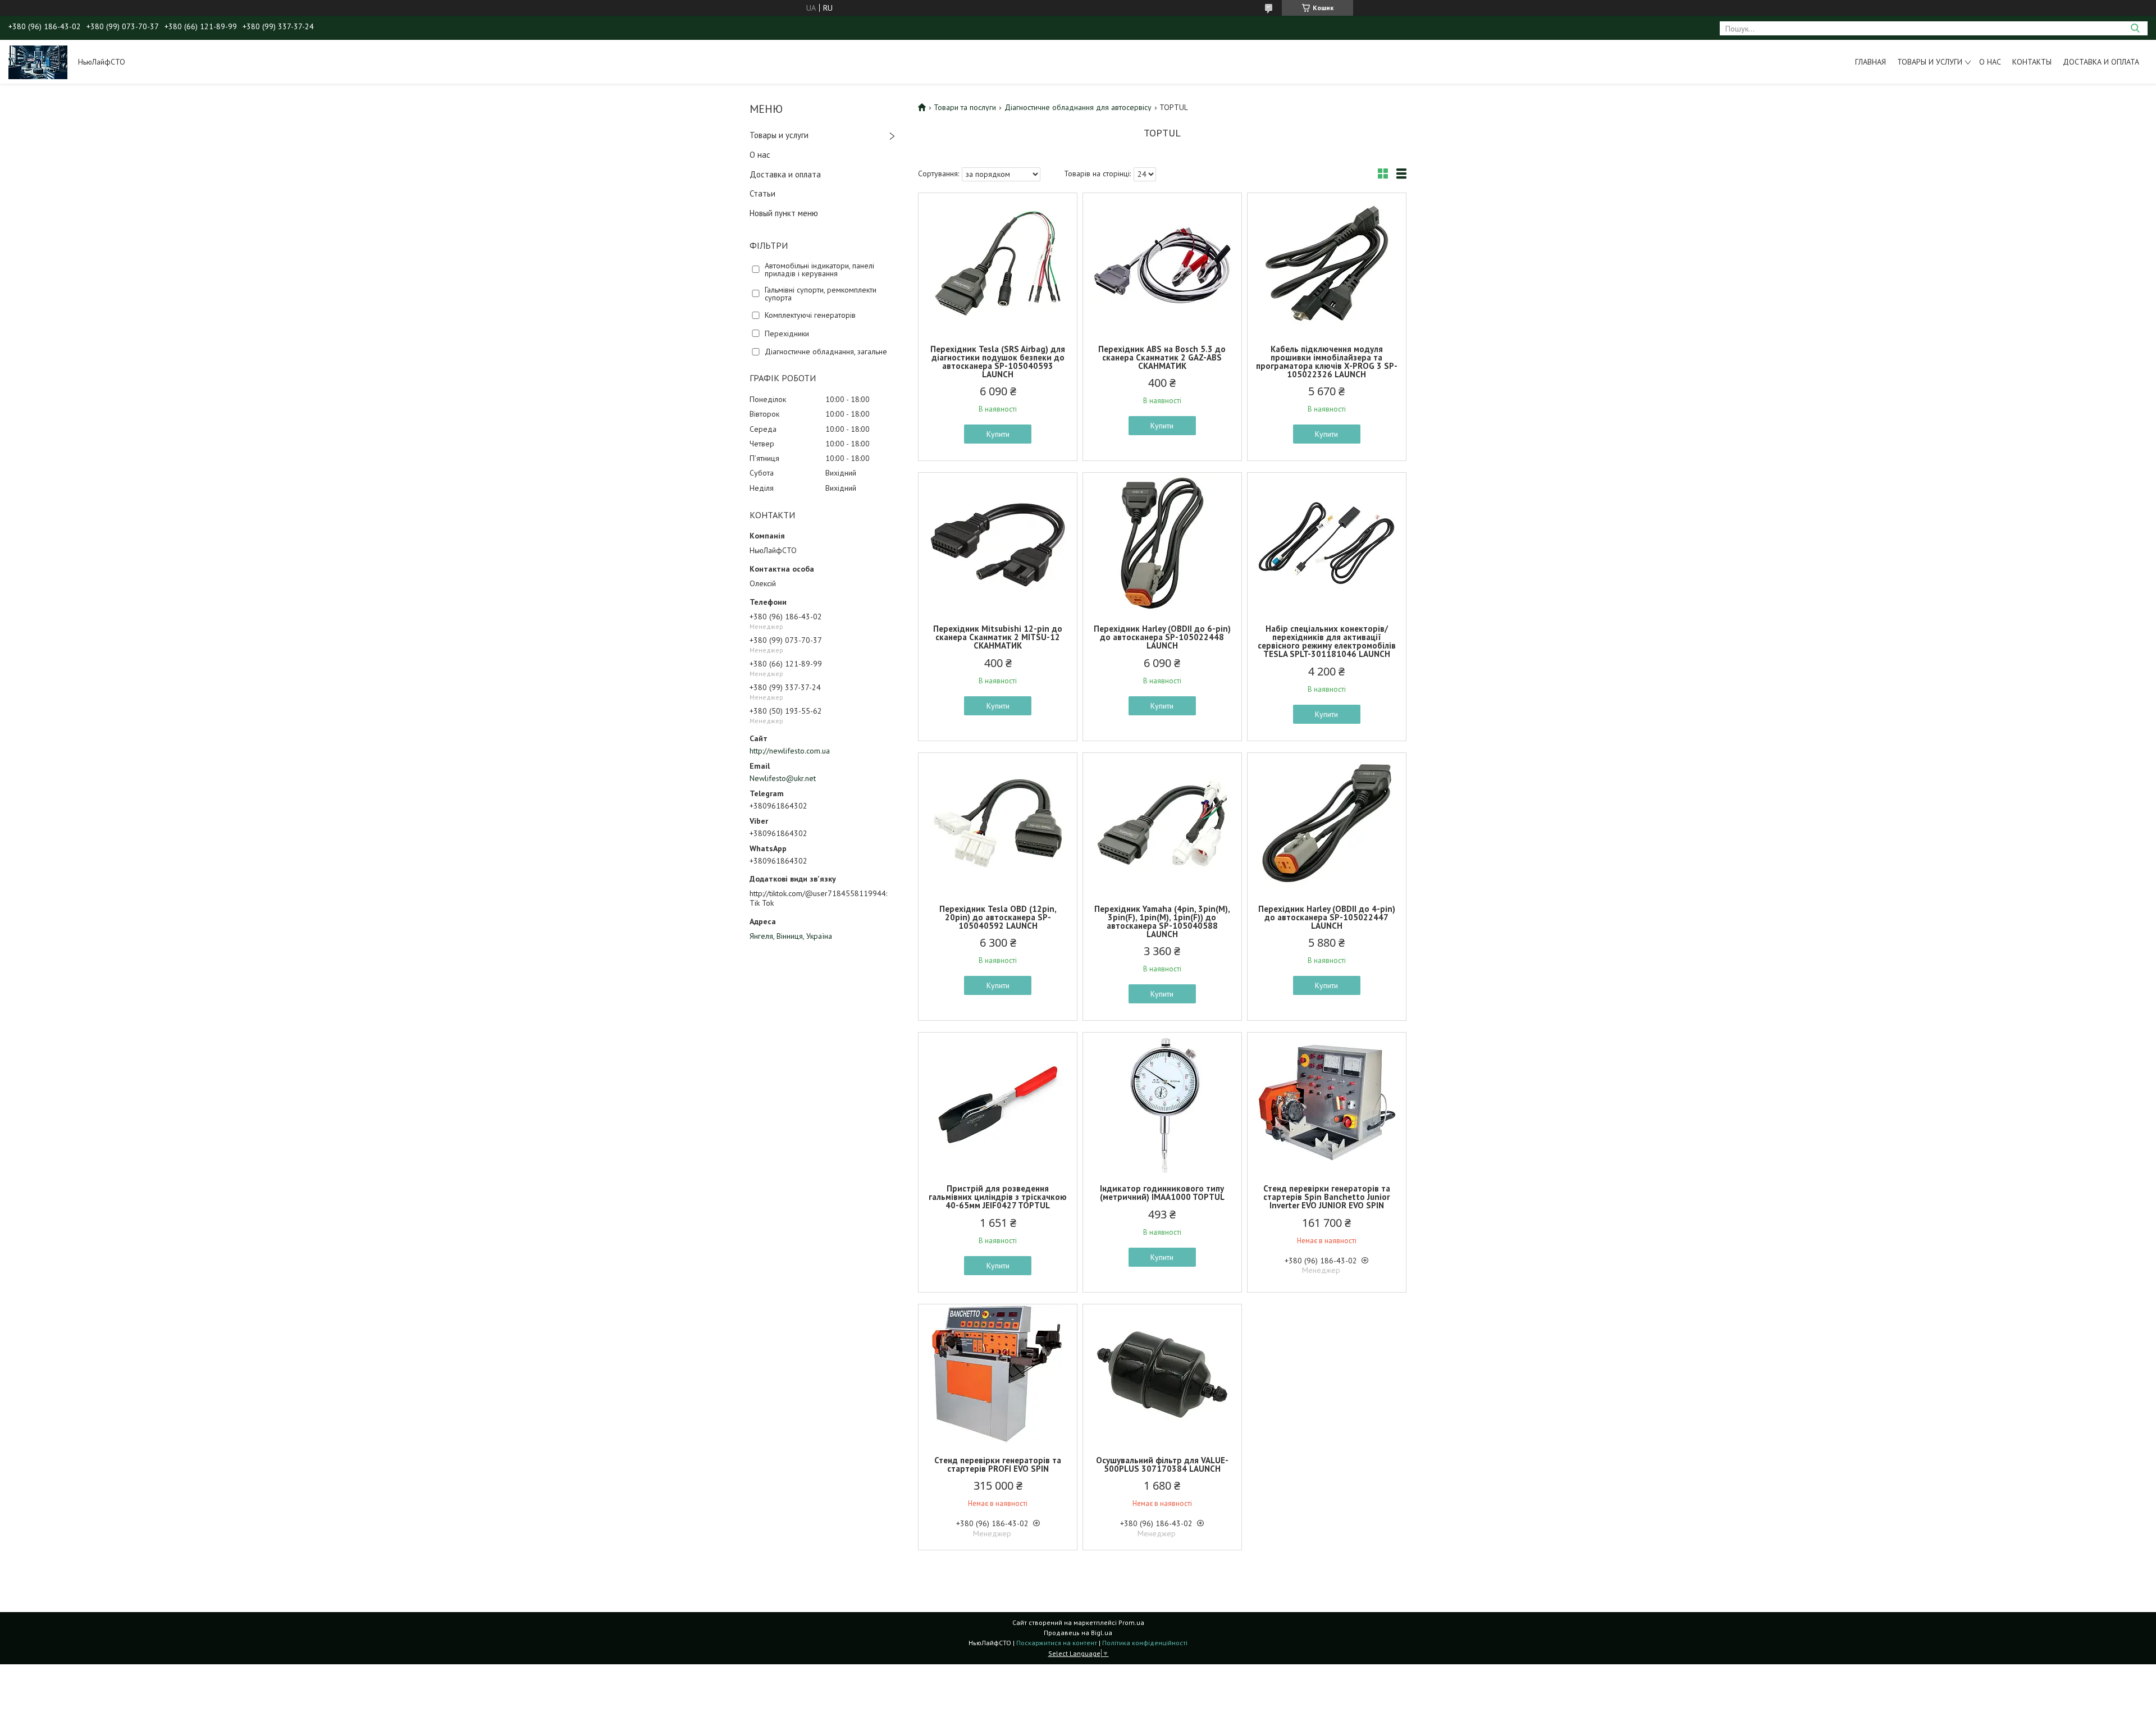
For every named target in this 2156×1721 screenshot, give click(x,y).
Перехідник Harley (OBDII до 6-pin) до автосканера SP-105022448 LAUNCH (1162, 637)
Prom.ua (1131, 1622)
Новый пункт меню (784, 213)
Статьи (762, 193)
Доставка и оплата (2101, 62)
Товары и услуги (1930, 62)
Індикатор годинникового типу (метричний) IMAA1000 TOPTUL (1162, 1193)
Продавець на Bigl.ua (1078, 1633)
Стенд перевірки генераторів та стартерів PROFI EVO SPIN (998, 1464)
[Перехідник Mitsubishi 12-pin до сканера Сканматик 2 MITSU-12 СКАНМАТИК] (998, 543)
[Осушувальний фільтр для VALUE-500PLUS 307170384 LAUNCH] (1162, 1375)
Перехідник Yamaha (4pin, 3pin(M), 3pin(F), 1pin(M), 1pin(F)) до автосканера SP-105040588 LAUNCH (1162, 921)
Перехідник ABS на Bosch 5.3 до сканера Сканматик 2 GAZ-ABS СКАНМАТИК (1162, 357)
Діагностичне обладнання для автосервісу (1078, 107)
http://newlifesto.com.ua (790, 751)
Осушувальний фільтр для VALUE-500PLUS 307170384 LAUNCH (1162, 1464)
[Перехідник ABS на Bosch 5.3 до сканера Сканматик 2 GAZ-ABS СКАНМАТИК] (1162, 263)
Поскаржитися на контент (1057, 1643)
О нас (1990, 62)
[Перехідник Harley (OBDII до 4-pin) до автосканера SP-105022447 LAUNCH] (1327, 823)
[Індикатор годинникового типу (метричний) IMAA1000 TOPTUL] (1162, 1103)
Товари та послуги (965, 107)
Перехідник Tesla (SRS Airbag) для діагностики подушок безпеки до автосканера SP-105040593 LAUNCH (998, 362)
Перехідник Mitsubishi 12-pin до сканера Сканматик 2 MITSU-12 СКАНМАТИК (998, 637)
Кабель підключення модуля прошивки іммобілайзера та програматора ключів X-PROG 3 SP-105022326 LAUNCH (1327, 362)
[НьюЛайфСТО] (38, 62)
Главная (1870, 62)
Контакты (2032, 62)
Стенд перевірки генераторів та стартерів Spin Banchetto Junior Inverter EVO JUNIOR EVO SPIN (1327, 1197)
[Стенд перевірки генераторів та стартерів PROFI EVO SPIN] (998, 1375)
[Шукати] (2135, 28)
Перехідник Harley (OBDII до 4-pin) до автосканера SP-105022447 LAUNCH (1327, 917)
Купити (998, 434)
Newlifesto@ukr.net (783, 778)
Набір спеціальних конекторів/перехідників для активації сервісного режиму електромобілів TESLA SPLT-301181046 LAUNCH (1327, 641)
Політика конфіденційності (1145, 1643)
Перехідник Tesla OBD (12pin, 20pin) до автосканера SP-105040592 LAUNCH (998, 917)
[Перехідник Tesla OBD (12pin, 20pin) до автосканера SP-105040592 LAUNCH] (998, 823)
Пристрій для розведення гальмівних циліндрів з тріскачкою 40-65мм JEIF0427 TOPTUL (998, 1197)
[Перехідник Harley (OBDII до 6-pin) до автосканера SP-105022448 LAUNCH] (1162, 543)
